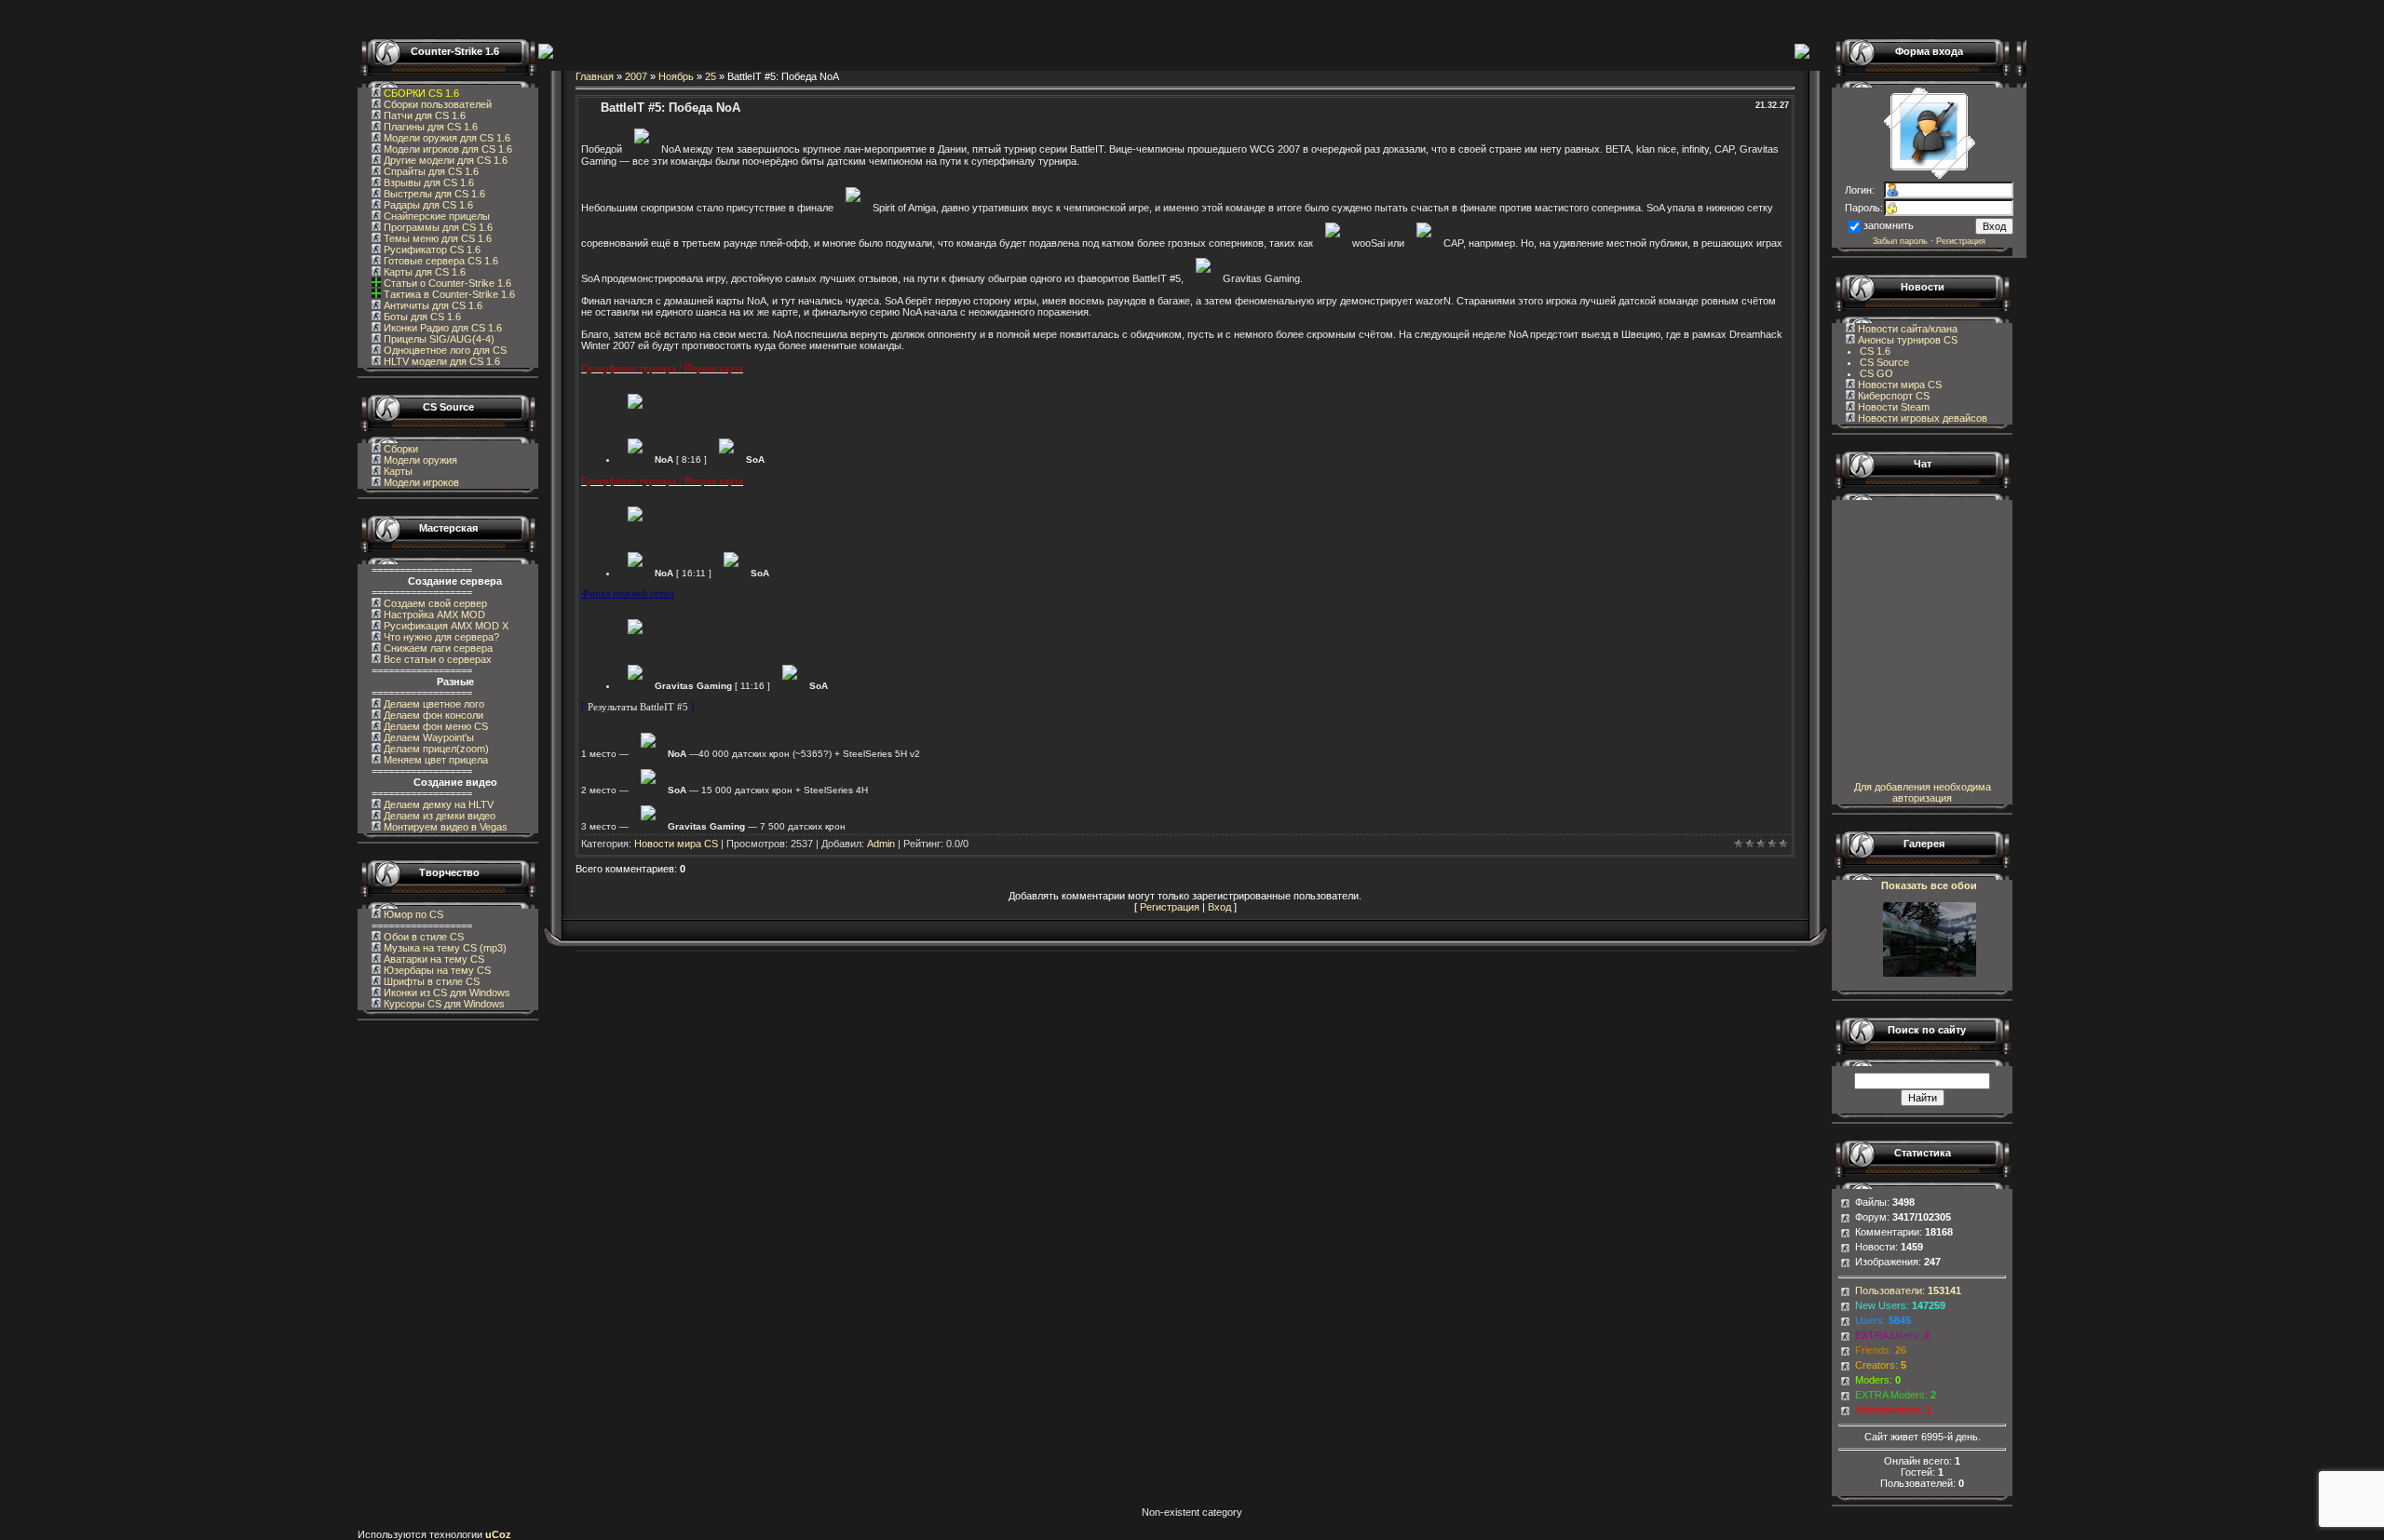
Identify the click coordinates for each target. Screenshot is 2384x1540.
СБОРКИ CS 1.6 (421, 93)
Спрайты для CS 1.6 (430, 171)
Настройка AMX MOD (433, 615)
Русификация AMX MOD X (445, 626)
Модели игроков (421, 482)
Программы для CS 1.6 (437, 227)
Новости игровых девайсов (1921, 418)
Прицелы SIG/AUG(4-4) (438, 339)
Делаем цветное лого (433, 704)
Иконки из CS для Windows (446, 993)
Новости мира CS (676, 844)
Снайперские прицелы (435, 216)
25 (711, 76)
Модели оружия (420, 460)
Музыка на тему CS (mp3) (444, 948)
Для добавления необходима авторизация (1923, 792)
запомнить (1889, 225)
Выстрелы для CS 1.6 (433, 194)
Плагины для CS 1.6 (429, 127)
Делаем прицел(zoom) (435, 749)
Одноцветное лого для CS (444, 350)
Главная (595, 76)
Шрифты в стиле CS (430, 981)
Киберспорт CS (1892, 396)
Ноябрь (676, 76)
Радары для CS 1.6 (427, 205)
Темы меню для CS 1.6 (436, 238)
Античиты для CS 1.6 (432, 305)
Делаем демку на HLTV (437, 804)
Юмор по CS (412, 914)
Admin (881, 844)
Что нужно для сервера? (440, 637)
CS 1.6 (1875, 351)
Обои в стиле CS (422, 937)
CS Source (1884, 362)
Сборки (401, 449)
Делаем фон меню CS (434, 726)
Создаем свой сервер (434, 603)
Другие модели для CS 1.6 (444, 160)
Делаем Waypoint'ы (427, 737)
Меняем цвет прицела (434, 760)
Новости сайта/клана (1906, 329)
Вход (1219, 907)
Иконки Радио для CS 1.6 (441, 328)
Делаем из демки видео (438, 816)
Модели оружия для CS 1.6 (446, 138)
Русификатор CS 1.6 (431, 250)
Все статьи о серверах (436, 659)
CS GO (1876, 373)
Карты (398, 471)
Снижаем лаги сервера (437, 648)
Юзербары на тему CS (436, 970)
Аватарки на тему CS (433, 959)
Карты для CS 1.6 (423, 272)
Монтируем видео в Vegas (444, 827)
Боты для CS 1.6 (421, 317)
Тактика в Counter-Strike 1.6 (449, 294)
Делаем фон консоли (432, 715)
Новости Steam (1892, 407)
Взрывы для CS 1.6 (427, 182)
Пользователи (1889, 1290)
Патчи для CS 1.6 (423, 115)
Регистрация (1170, 907)
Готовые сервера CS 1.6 (440, 261)
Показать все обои (1929, 885)
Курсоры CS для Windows (443, 1004)
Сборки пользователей (438, 104)
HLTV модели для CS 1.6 (440, 361)
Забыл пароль (1900, 241)
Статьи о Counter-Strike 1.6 (447, 283)
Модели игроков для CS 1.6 (447, 149)
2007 (636, 76)
